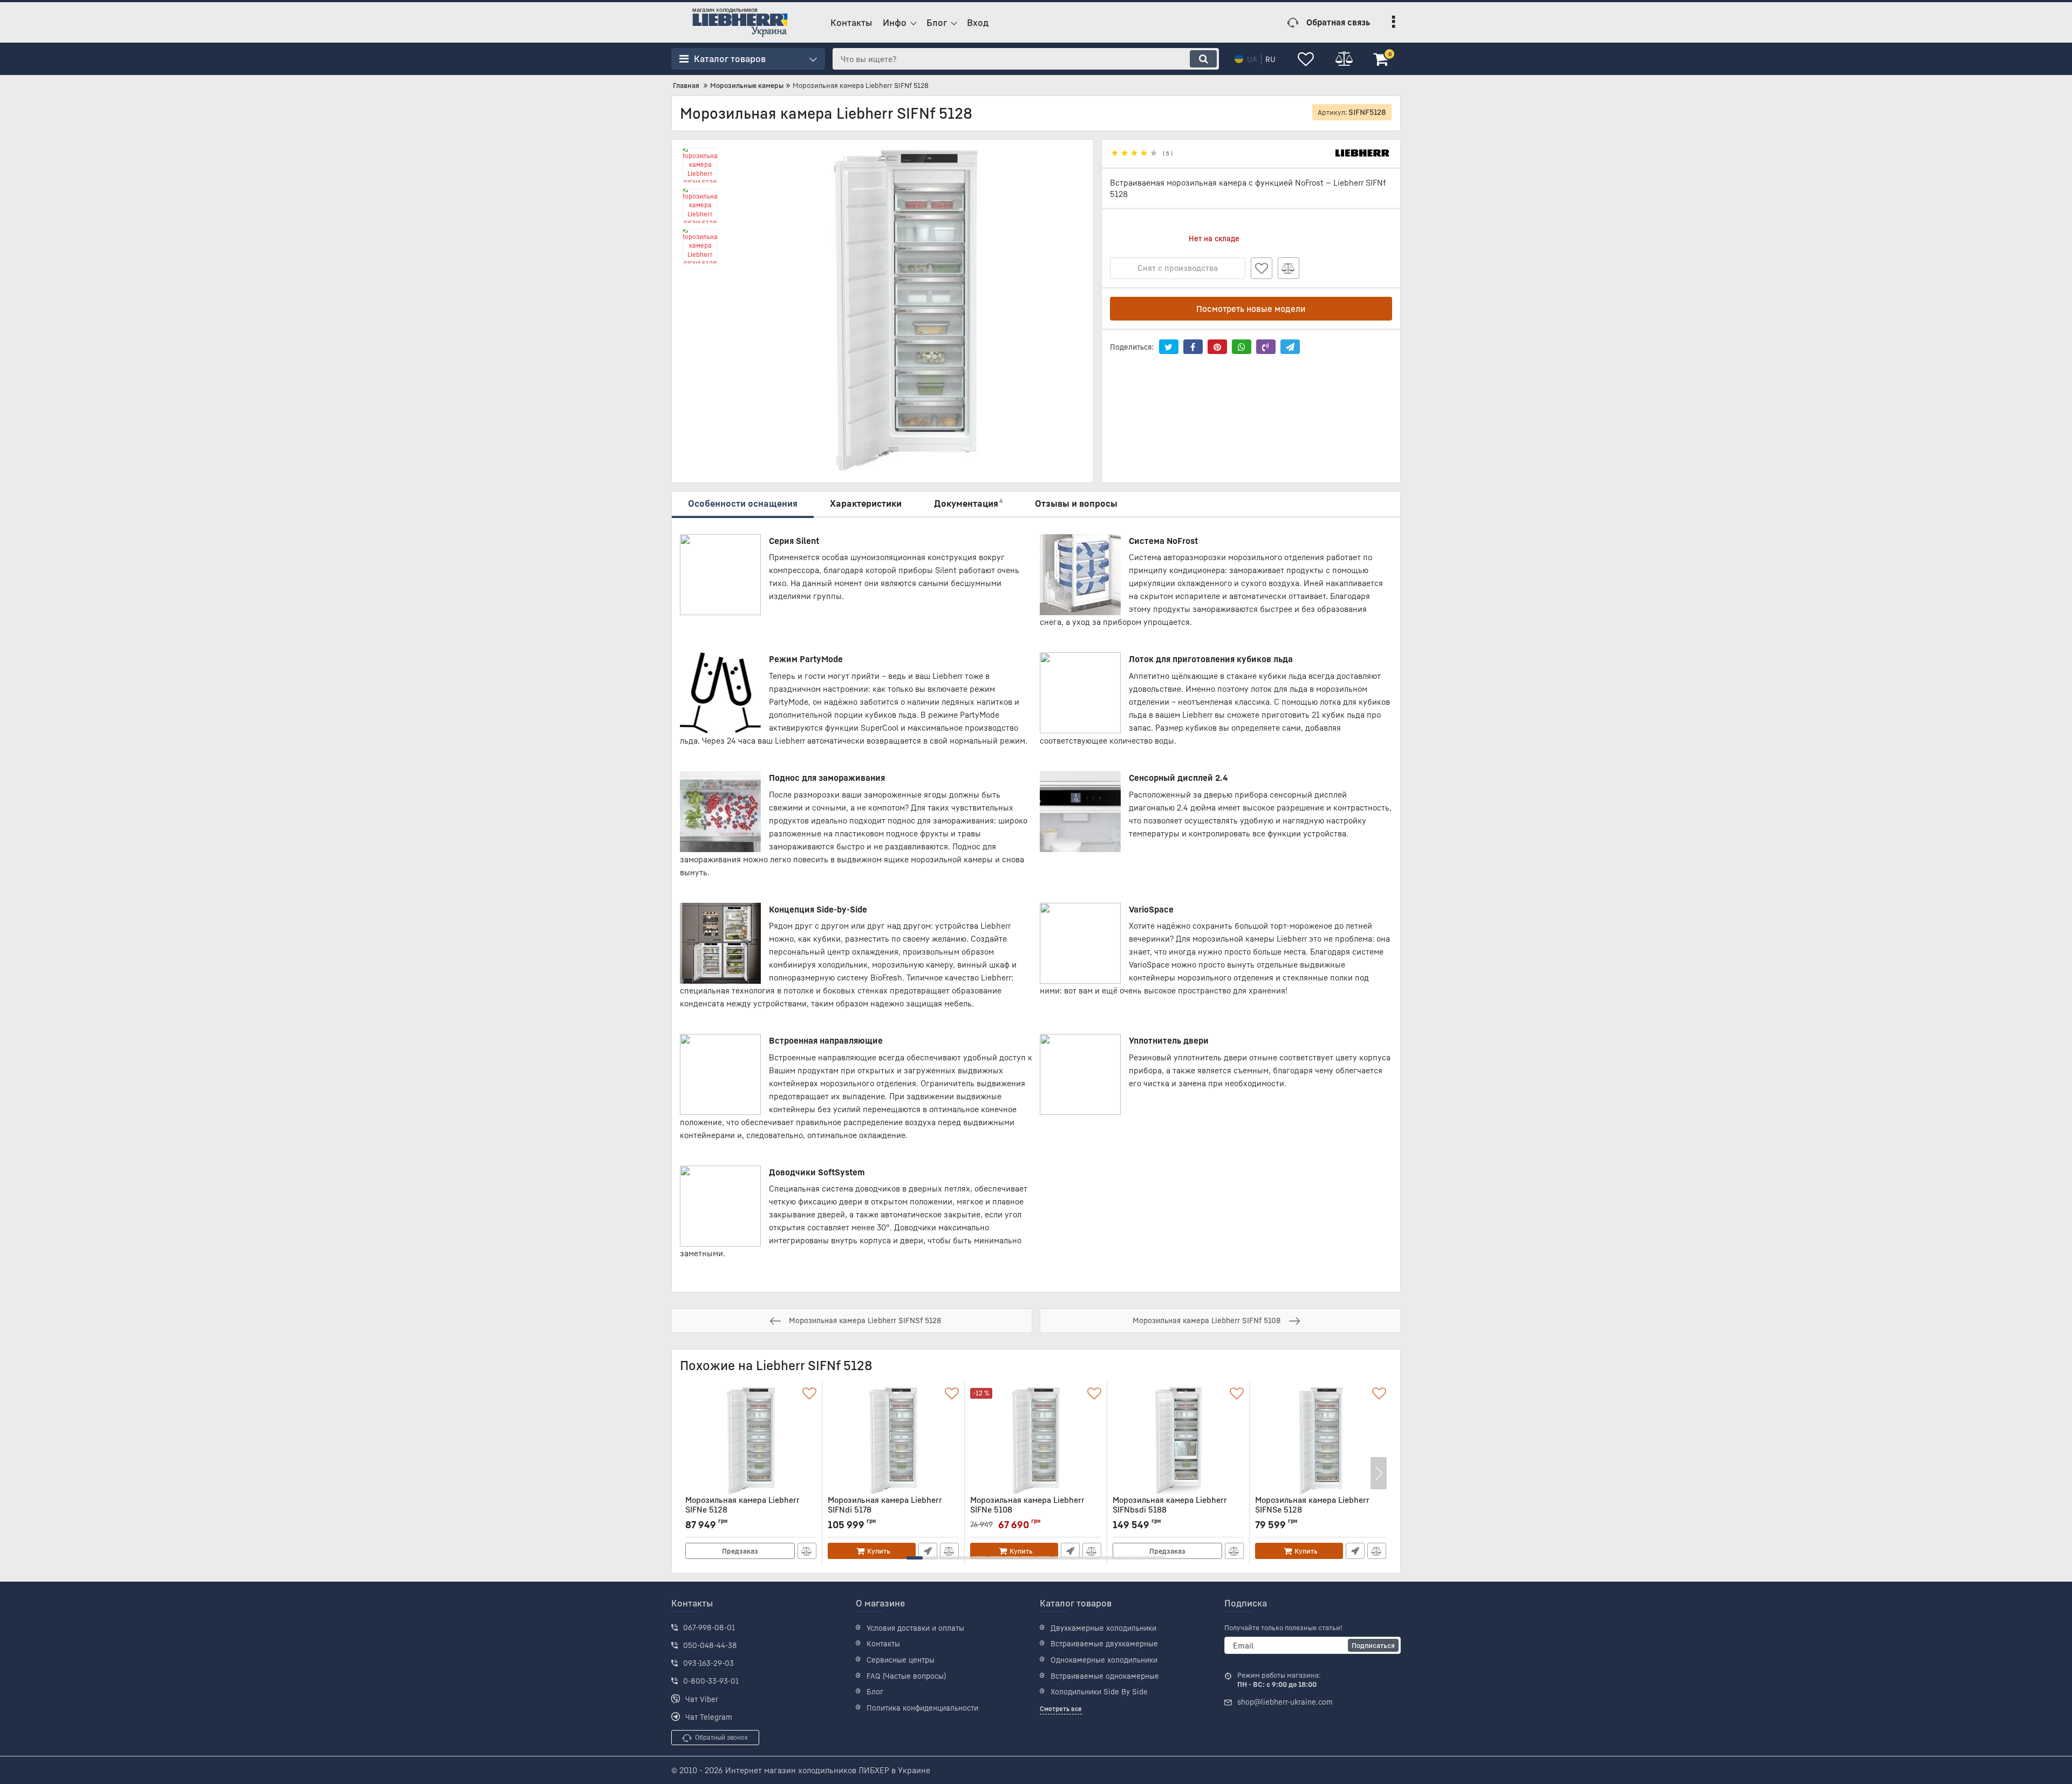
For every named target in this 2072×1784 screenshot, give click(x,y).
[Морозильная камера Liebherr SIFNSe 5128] (1321, 1441)
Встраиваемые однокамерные (1105, 1676)
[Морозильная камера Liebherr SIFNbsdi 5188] (1178, 1441)
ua (1252, 59)
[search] (1203, 59)
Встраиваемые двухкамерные (1104, 1643)
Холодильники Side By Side (1099, 1691)
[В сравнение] (1289, 268)
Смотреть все (1061, 1709)
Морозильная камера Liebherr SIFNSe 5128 (1312, 1510)
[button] (915, 1558)
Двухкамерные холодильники (1103, 1628)
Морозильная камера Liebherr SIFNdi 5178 (885, 1510)
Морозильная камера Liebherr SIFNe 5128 (742, 1510)
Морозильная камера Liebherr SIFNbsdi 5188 (1170, 1510)
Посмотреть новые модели (1251, 309)
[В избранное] (1262, 268)
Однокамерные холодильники (1104, 1660)
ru (1270, 59)
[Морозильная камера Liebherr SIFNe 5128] (751, 1441)
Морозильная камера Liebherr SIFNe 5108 (1027, 1510)
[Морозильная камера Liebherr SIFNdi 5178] (893, 1441)
